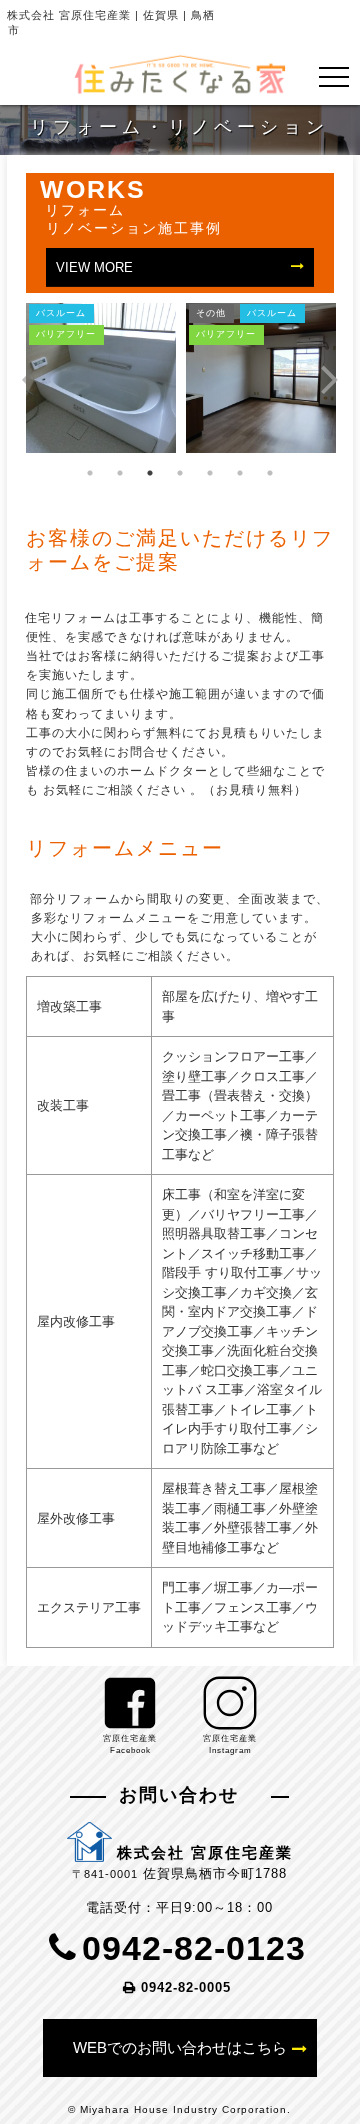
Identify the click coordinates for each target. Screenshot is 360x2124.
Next (330, 378)
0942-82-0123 (194, 1948)
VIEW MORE (94, 266)
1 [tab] (90, 473)
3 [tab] (150, 473)
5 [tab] (210, 473)
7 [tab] (270, 473)
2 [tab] (120, 473)
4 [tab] (180, 473)
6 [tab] (240, 473)
